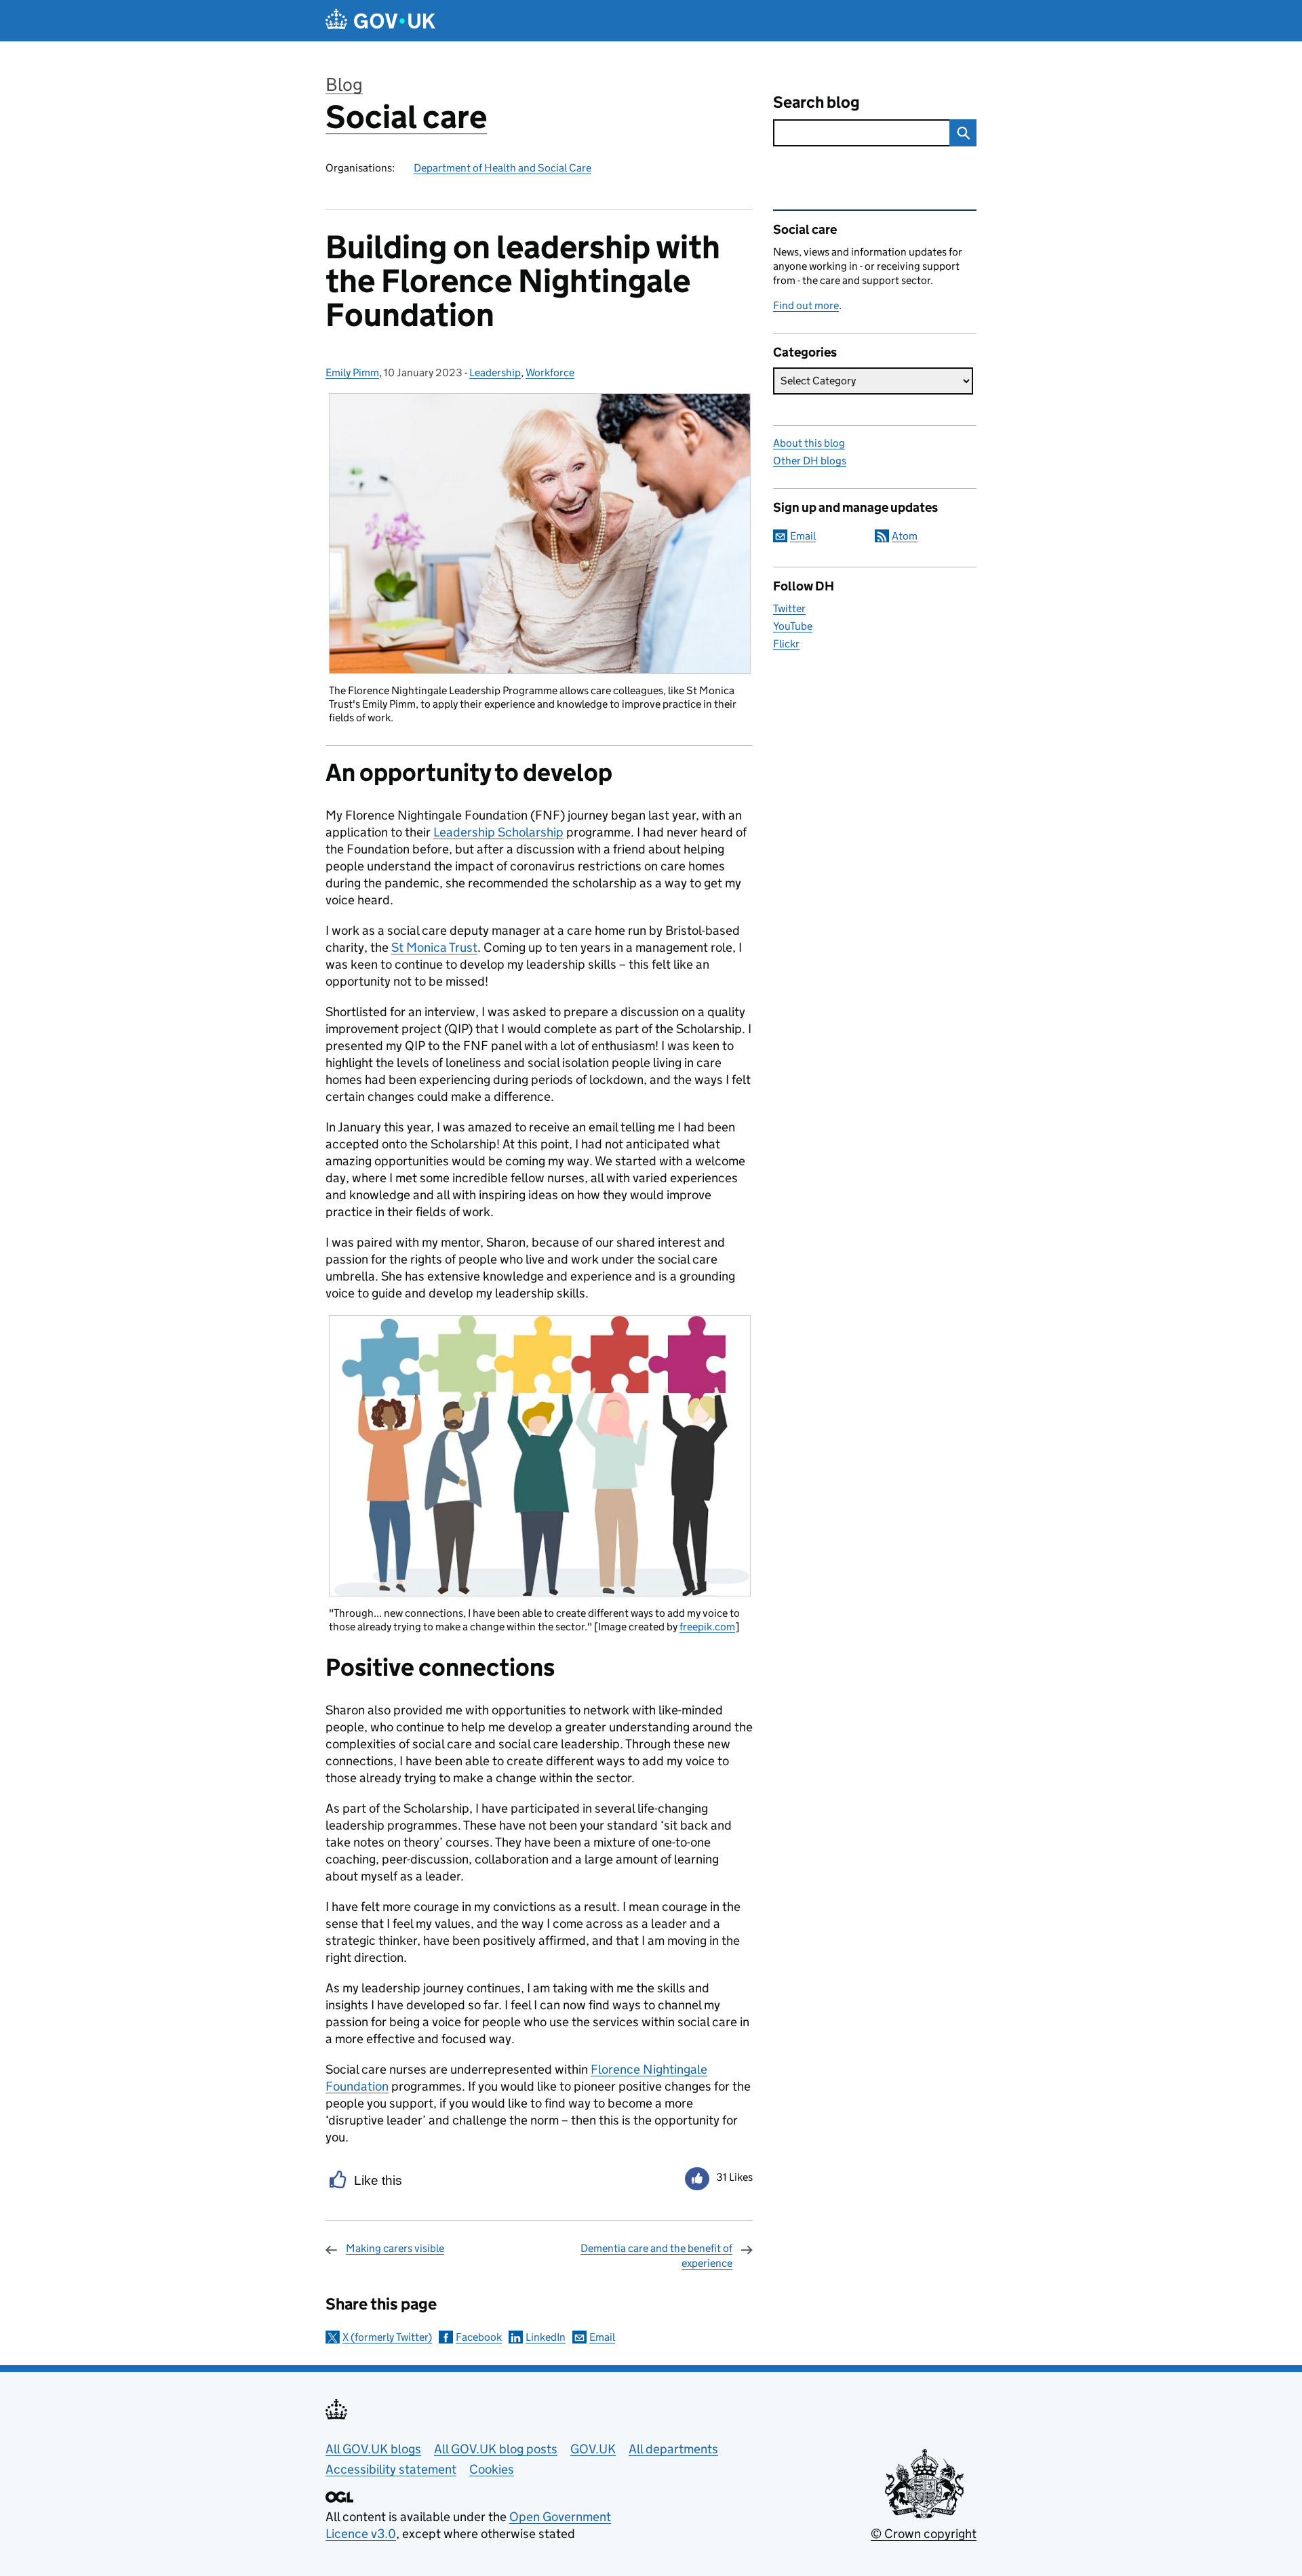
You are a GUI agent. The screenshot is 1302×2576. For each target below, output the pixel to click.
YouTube (793, 626)
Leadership (495, 373)
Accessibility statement (391, 2469)
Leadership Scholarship (498, 832)
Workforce (550, 373)
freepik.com (707, 1627)
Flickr (786, 644)
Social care (406, 117)
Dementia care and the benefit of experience (656, 2256)
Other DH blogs (810, 461)
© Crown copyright (924, 2534)
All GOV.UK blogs (373, 2449)
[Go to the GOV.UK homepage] (380, 21)
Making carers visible (395, 2248)
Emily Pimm (352, 373)
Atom (905, 536)
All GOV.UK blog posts (496, 2449)
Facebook (479, 2337)
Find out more (806, 305)
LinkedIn (546, 2337)
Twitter (789, 608)
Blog (344, 84)
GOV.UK (593, 2449)
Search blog (816, 102)
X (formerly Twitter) (387, 2337)
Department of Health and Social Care (502, 168)
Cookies (492, 2469)
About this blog (809, 443)
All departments (673, 2449)
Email (602, 2337)
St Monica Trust (434, 947)
